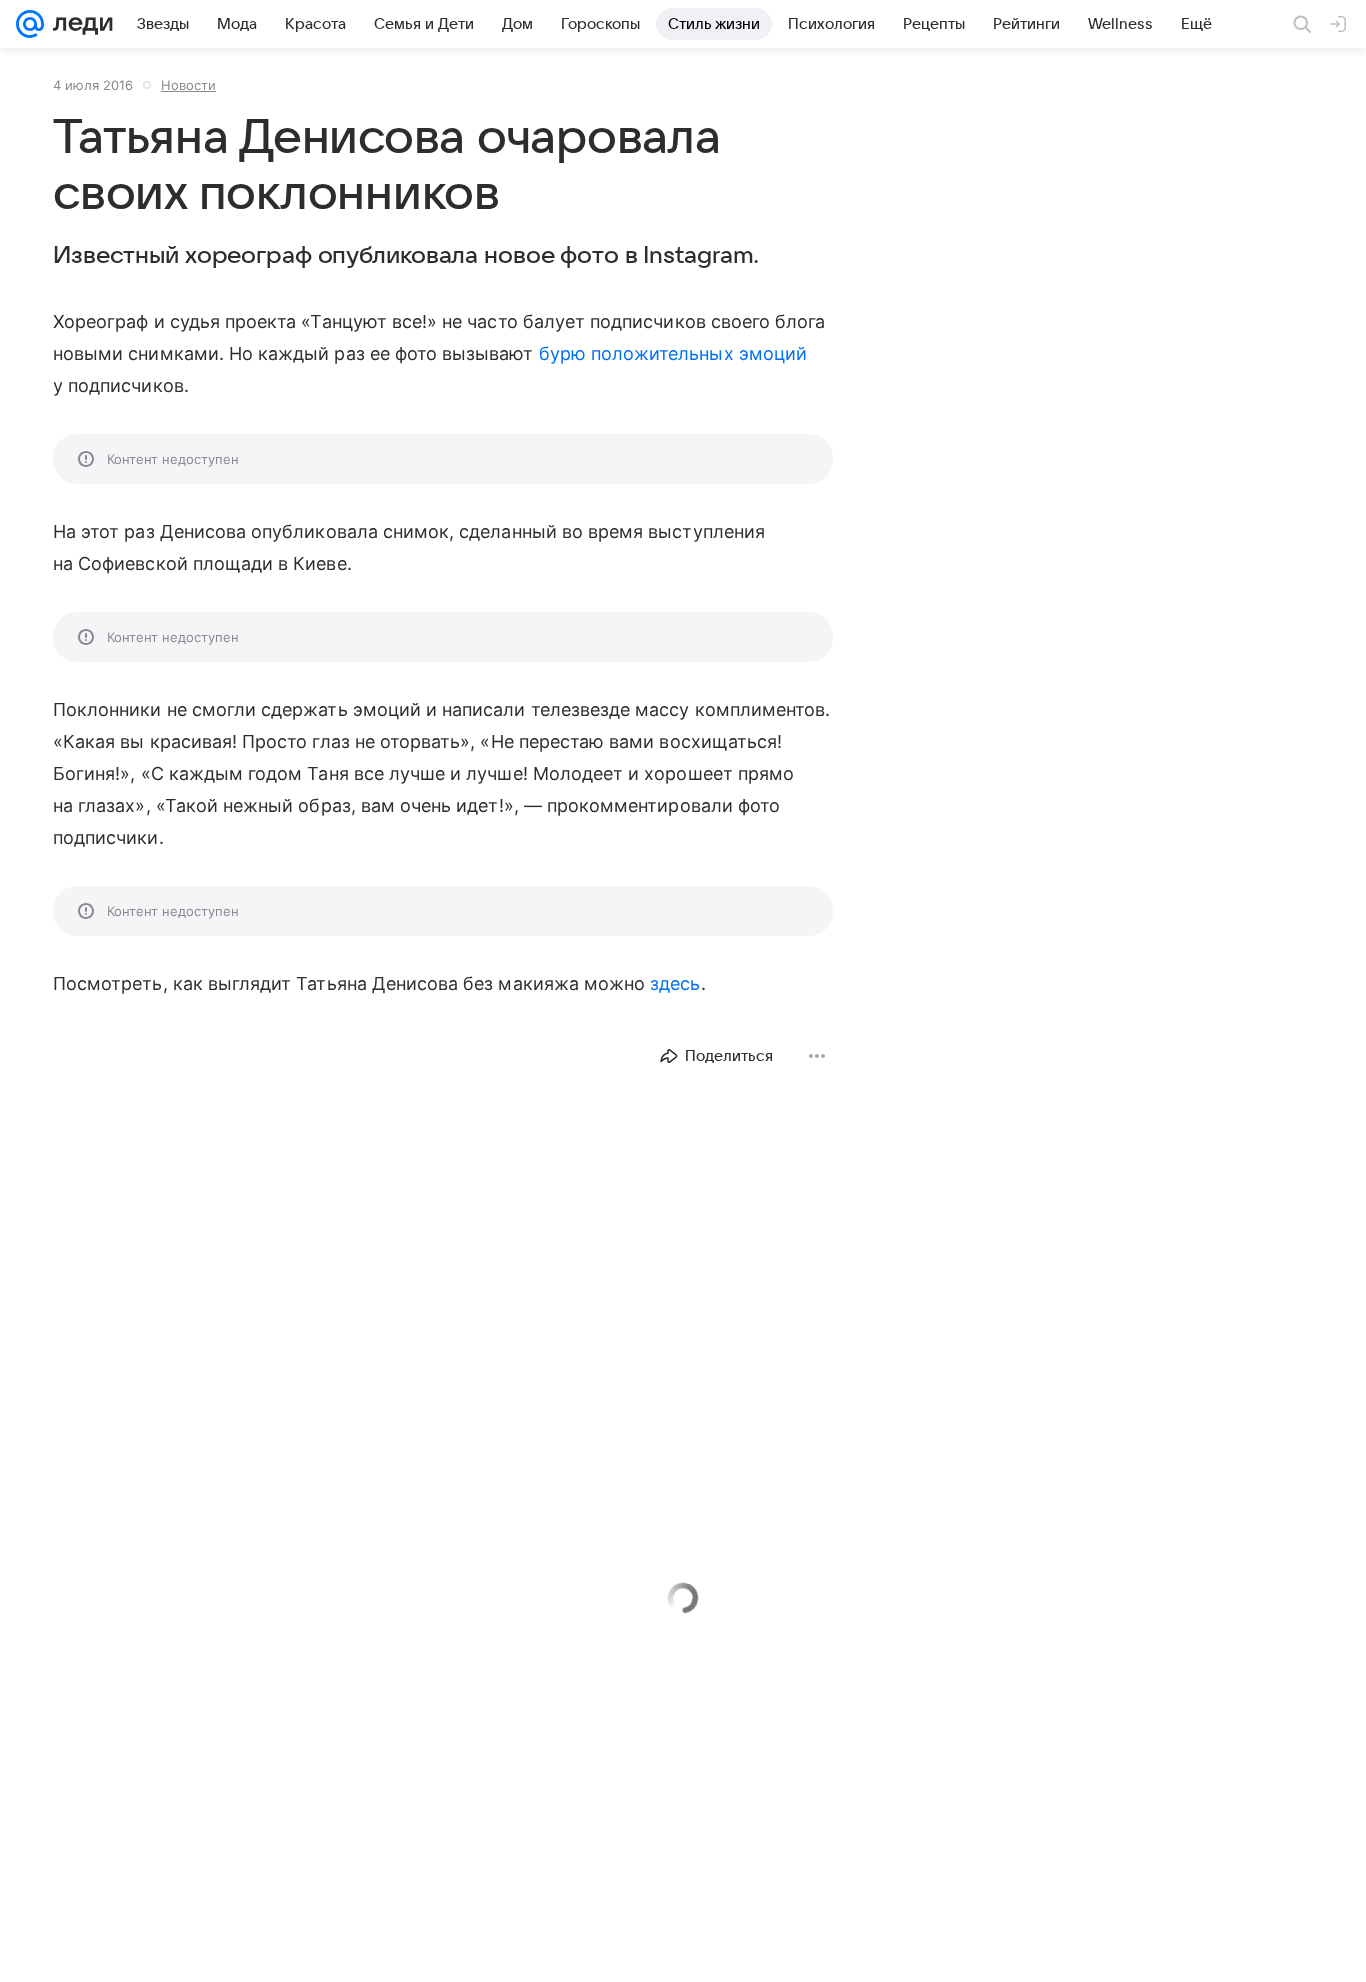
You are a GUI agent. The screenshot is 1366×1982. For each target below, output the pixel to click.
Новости (188, 85)
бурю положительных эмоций (673, 353)
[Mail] (30, 24)
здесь (675, 983)
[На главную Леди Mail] (78, 24)
